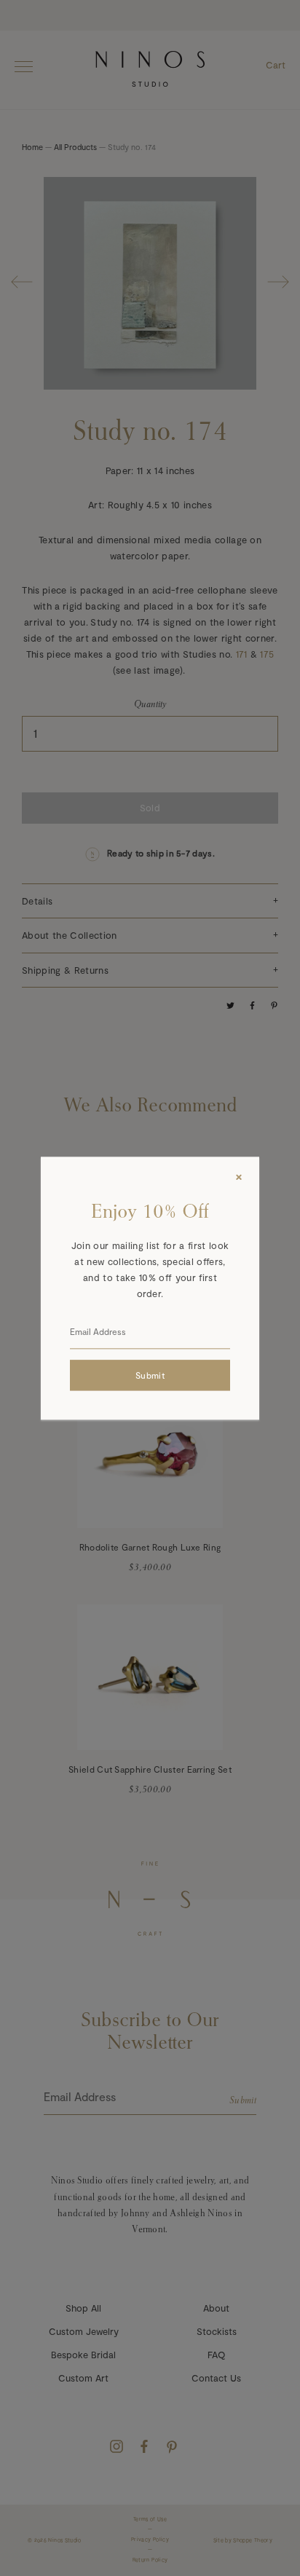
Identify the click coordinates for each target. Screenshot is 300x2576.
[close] (239, 1177)
